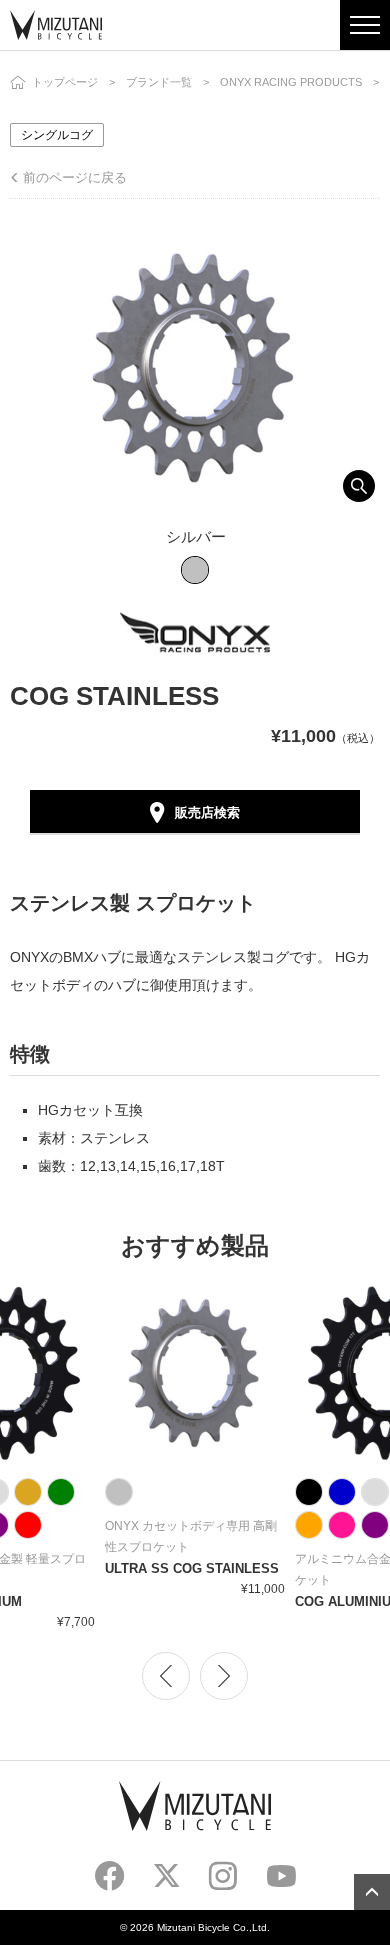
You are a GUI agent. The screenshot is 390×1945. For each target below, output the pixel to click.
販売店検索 (207, 812)
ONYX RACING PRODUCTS (291, 82)
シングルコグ (57, 135)
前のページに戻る (75, 177)
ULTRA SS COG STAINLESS (192, 1568)
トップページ (65, 82)
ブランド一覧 (159, 82)
